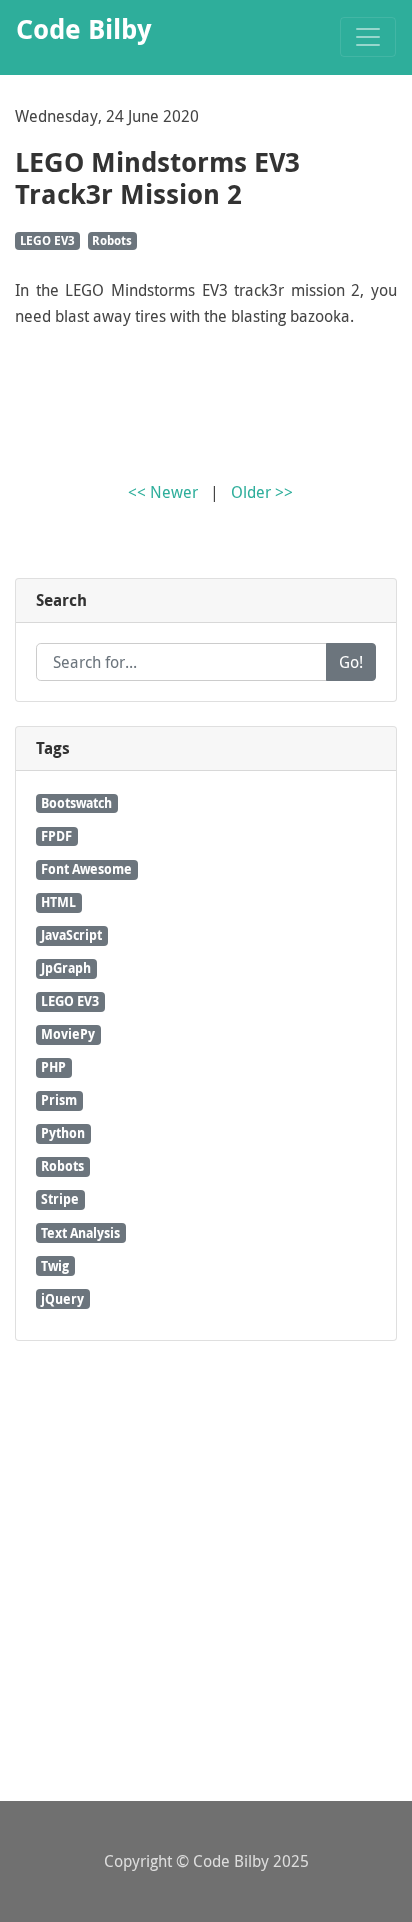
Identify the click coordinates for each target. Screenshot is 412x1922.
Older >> (262, 492)
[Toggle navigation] (368, 37)
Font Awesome (86, 869)
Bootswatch (76, 803)
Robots (112, 240)
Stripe (60, 1199)
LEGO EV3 (47, 240)
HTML (58, 902)
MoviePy (68, 1034)
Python (63, 1133)
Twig (55, 1266)
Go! (351, 662)
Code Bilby (231, 1861)
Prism (59, 1100)
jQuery (62, 1299)
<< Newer (163, 492)
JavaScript (71, 935)
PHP (53, 1067)
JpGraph (66, 968)
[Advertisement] (206, 1571)
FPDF (56, 836)
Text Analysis (80, 1233)
